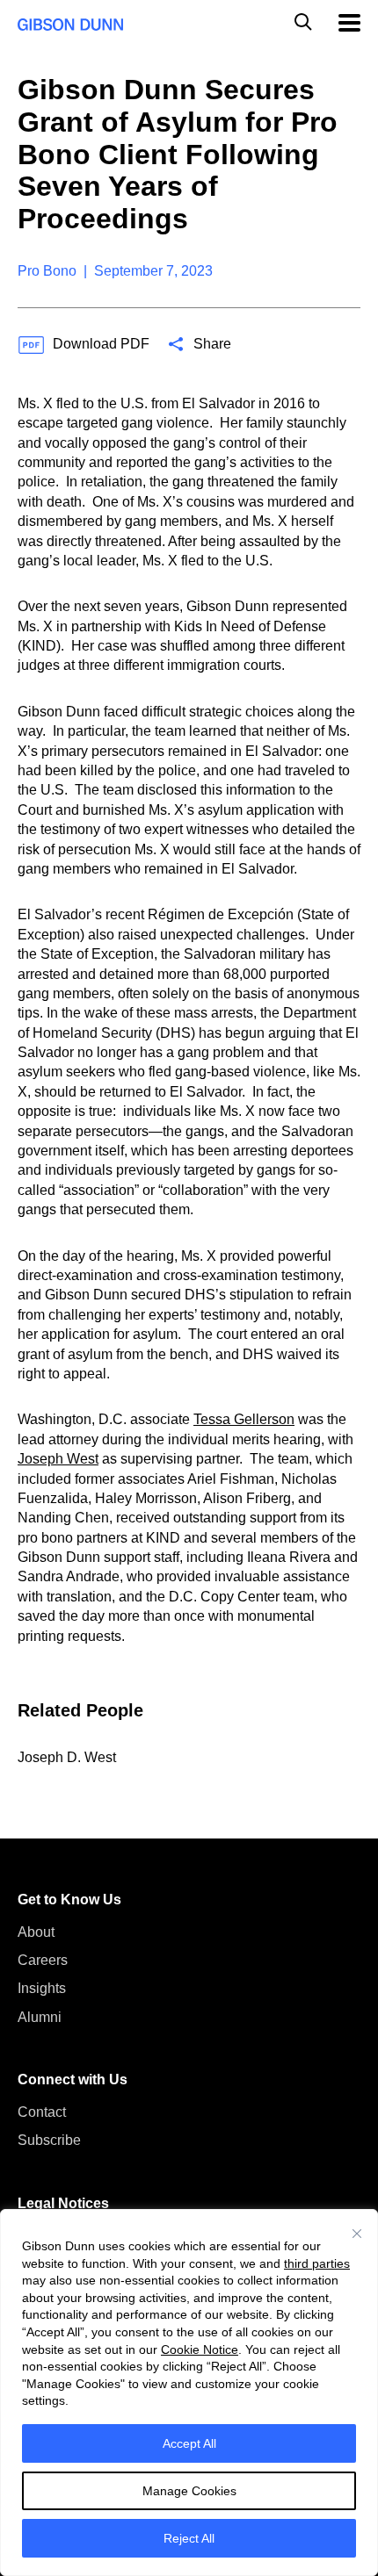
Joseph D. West (67, 1757)
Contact (42, 2112)
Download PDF (101, 344)
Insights (42, 1988)
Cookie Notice (200, 2349)
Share (212, 344)
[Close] (357, 2234)
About (36, 1932)
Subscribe (49, 2140)
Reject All (189, 2538)
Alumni (40, 2017)
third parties (317, 2263)
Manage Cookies (189, 2491)
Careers (43, 1960)
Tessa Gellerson (244, 1419)
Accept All (189, 2443)
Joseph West (58, 1459)
